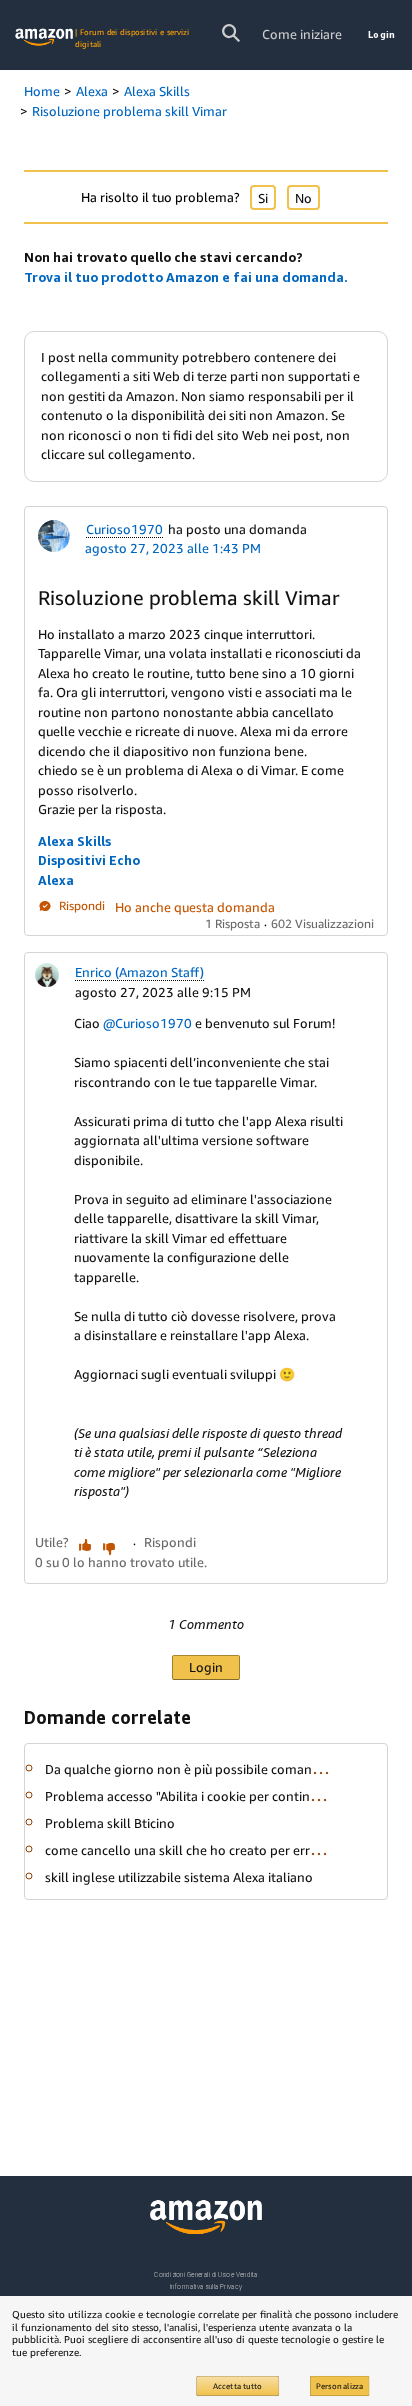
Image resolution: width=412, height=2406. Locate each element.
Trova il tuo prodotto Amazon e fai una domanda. (186, 277)
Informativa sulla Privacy (206, 2286)
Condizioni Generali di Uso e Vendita (205, 2274)
